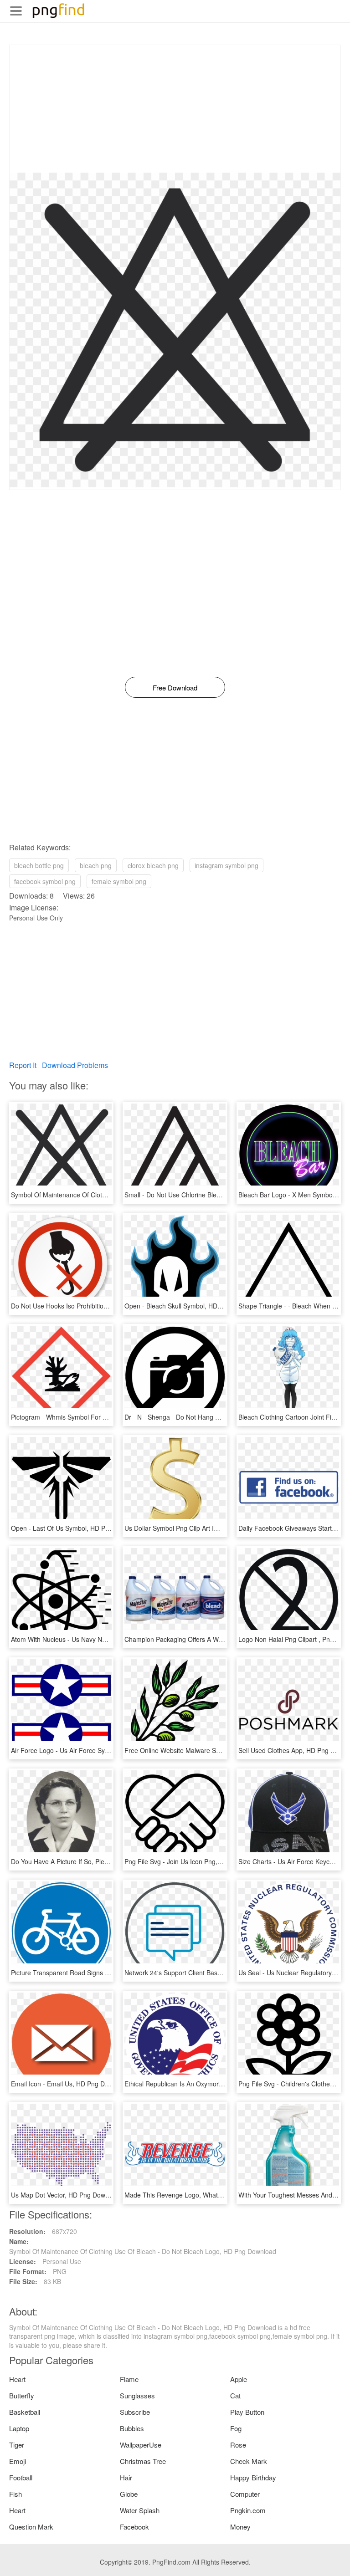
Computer (245, 2494)
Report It (23, 1065)
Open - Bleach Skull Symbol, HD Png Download (193, 1306)
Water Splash (140, 2510)
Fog (236, 2428)
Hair (126, 2477)
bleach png (96, 865)
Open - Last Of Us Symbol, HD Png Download (77, 1528)
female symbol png (119, 881)
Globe (129, 2494)
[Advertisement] (175, 109)
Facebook (134, 2527)
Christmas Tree (143, 2461)
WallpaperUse (141, 2445)
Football (21, 2477)
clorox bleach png (153, 865)
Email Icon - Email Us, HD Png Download (70, 2084)
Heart (17, 2379)
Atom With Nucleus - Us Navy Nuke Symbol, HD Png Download (102, 1639)
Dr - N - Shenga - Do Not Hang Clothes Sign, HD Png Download (216, 1417)
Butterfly (22, 2395)
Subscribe (135, 2412)
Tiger (17, 2445)
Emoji (18, 2461)
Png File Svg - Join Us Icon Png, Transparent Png (196, 1861)
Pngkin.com (248, 2510)
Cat (235, 2395)
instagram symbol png (226, 865)
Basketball (25, 2412)
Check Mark (249, 2461)
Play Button (247, 2412)
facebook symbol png (45, 881)
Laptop (19, 2428)
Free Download (175, 687)
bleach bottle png (39, 865)
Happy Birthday (253, 2477)
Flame (129, 2379)
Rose (238, 2445)
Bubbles (132, 2428)
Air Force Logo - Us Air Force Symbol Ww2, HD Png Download (101, 1750)
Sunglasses (137, 2395)
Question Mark (31, 2527)
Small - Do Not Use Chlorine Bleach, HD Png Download (204, 1195)
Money (240, 2527)
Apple (239, 2379)
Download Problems (75, 1065)
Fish (15, 2494)
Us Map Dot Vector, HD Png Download (66, 2195)
